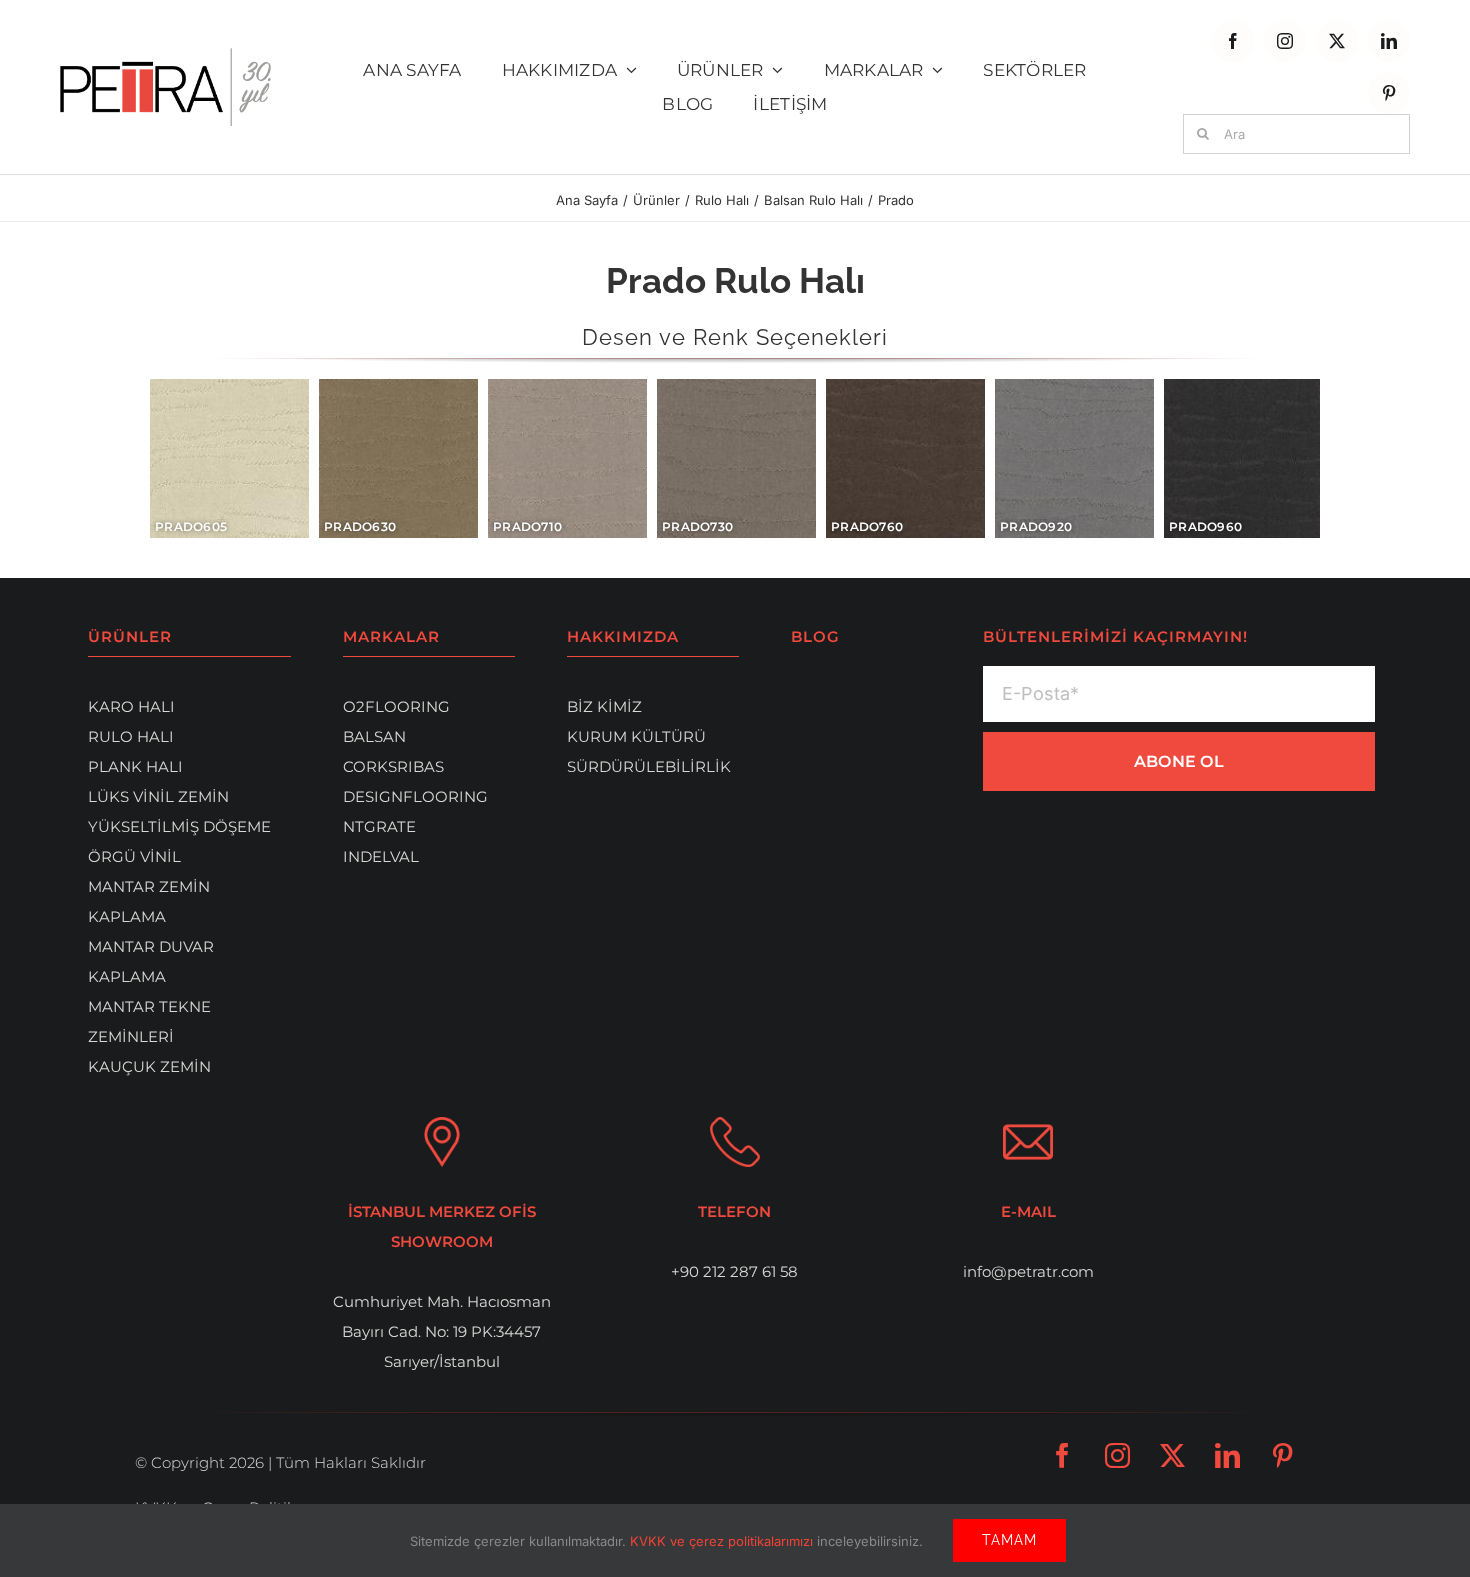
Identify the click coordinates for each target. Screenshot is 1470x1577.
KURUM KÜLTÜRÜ (636, 736)
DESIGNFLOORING (415, 796)
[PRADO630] (398, 458)
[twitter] (1337, 41)
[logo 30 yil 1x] (165, 55)
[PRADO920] (1074, 458)
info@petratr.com (1028, 1271)
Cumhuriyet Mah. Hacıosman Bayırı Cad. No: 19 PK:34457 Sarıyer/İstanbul (442, 1331)
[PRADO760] (905, 458)
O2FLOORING (396, 706)
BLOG (815, 636)
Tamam (1009, 1540)
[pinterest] (1389, 93)
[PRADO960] (1242, 458)
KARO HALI (131, 706)
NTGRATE (379, 826)
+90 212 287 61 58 (734, 1271)
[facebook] (1233, 41)
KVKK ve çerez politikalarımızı (723, 1541)
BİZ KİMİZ (604, 706)
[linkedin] (1389, 41)
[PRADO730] (736, 458)
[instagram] (1285, 41)
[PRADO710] (567, 458)
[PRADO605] (229, 458)
